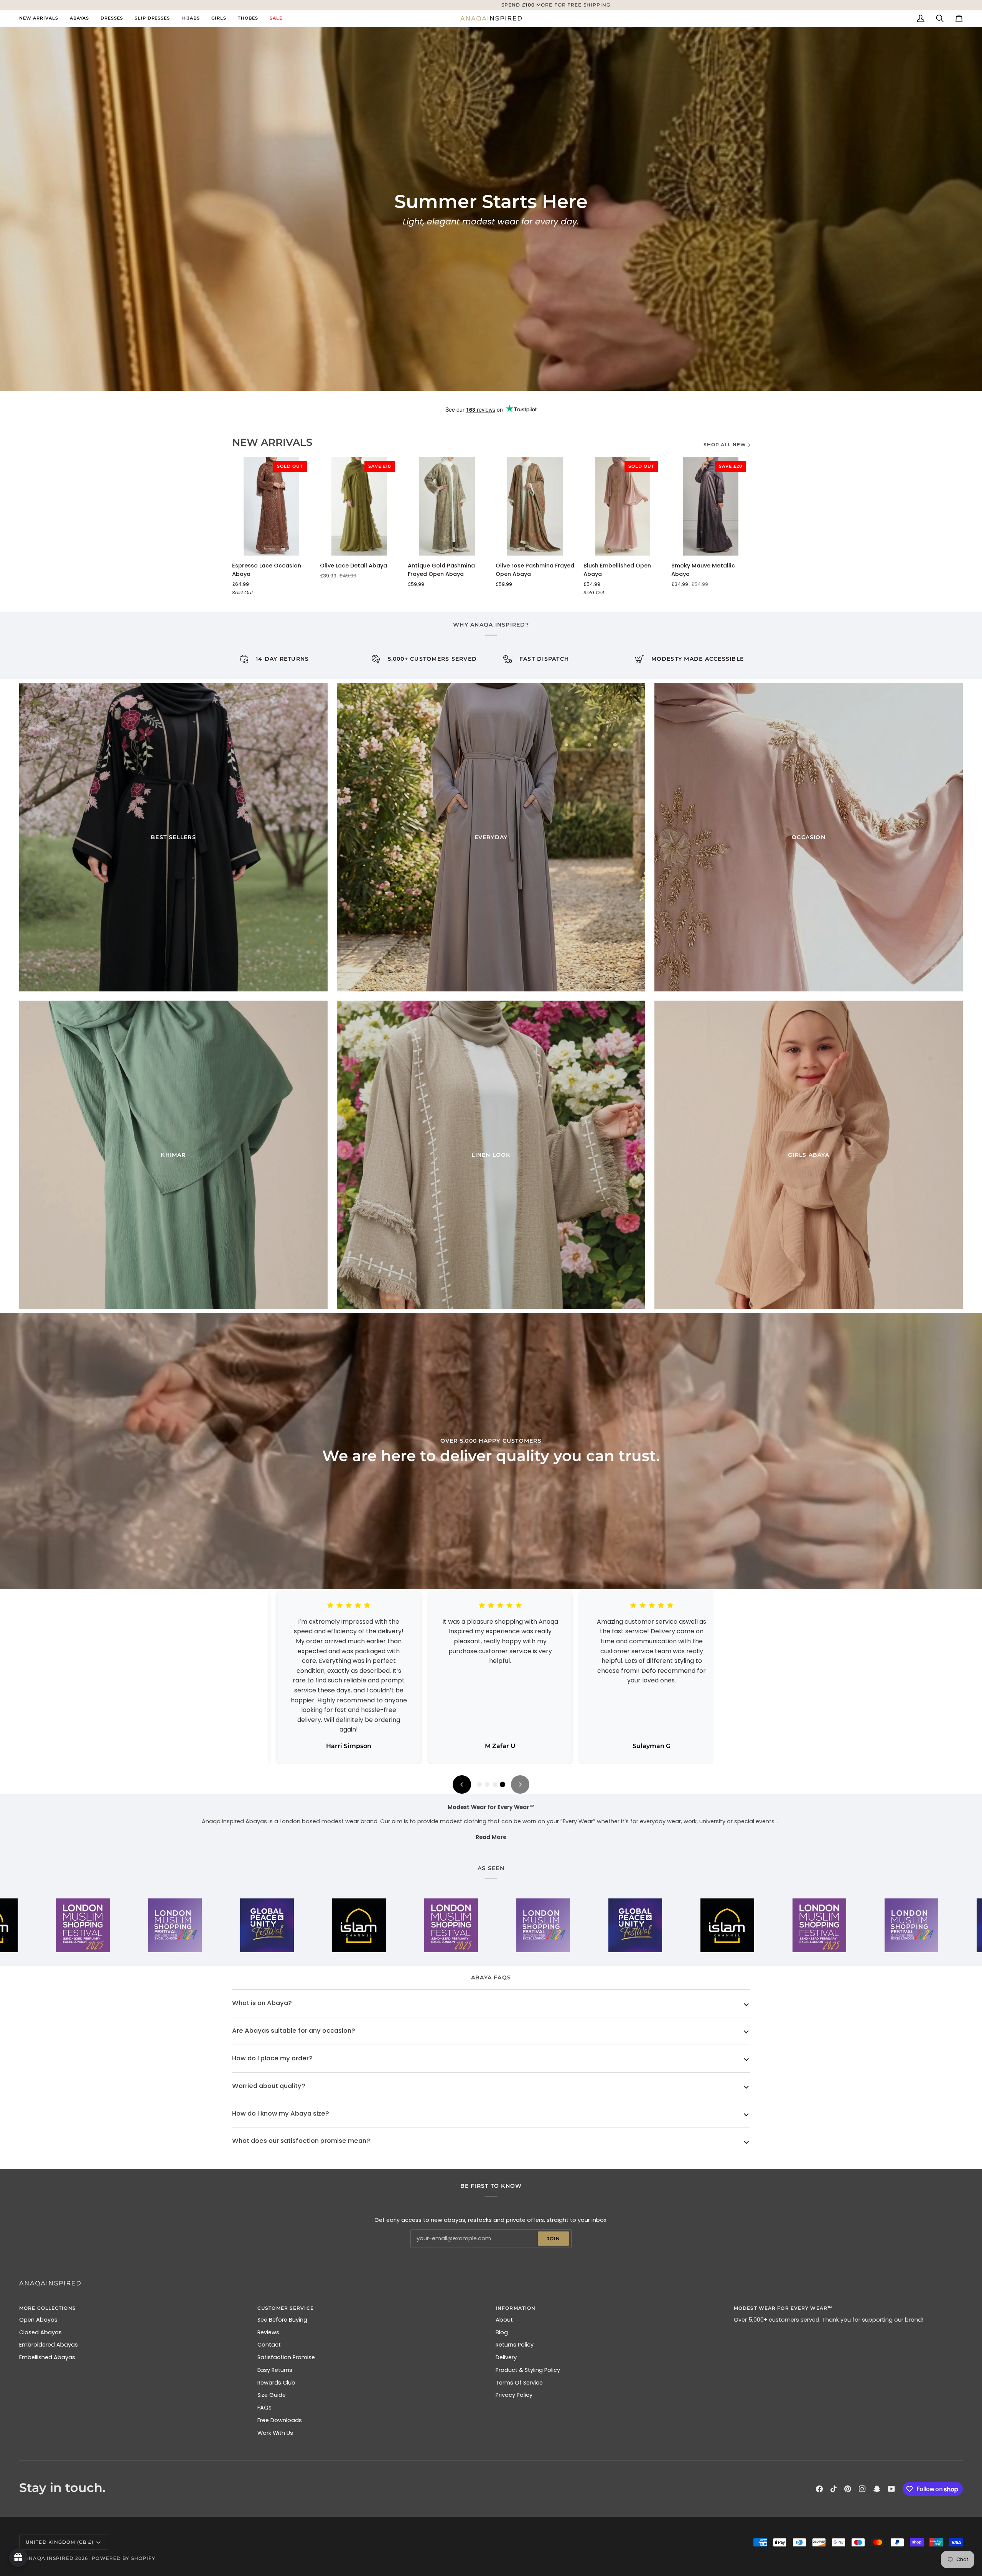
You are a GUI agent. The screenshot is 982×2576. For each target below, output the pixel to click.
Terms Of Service (519, 2383)
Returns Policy (515, 2345)
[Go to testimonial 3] (495, 1784)
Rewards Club (276, 2383)
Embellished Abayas (47, 2357)
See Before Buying (282, 2320)
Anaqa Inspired (49, 2558)
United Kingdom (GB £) (60, 2542)
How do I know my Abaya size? (281, 2113)
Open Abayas (38, 2320)
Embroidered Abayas (49, 2345)
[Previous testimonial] (462, 1784)
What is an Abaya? (262, 2003)
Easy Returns (275, 2370)
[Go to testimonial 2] (487, 1784)
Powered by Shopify (124, 2558)
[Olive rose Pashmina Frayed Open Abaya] (535, 506)
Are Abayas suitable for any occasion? (294, 2031)
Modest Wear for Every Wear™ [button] (783, 2308)
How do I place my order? (272, 2058)
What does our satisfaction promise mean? (301, 2141)
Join (554, 2239)
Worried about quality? (269, 2086)
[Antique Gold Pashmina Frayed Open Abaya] (447, 506)
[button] (79, 18)
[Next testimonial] (520, 1784)
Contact (269, 2345)
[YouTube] (891, 2489)
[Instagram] (862, 2489)
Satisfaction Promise (286, 2357)
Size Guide (272, 2395)
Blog (502, 2332)
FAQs (264, 2408)
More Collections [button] (48, 2308)
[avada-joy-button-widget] (18, 2558)
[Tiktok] (834, 2489)
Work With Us (275, 2433)
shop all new (725, 444)
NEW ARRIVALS (272, 442)
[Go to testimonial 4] (503, 1784)
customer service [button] (286, 2308)
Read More (491, 1837)
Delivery (506, 2357)
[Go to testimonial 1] (479, 1784)
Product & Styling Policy (528, 2370)
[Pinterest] (848, 2489)
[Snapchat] (877, 2489)
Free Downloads (280, 2420)
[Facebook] (819, 2489)
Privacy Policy (514, 2395)
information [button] (516, 2308)
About (504, 2320)
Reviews (268, 2332)
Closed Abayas (40, 2332)
